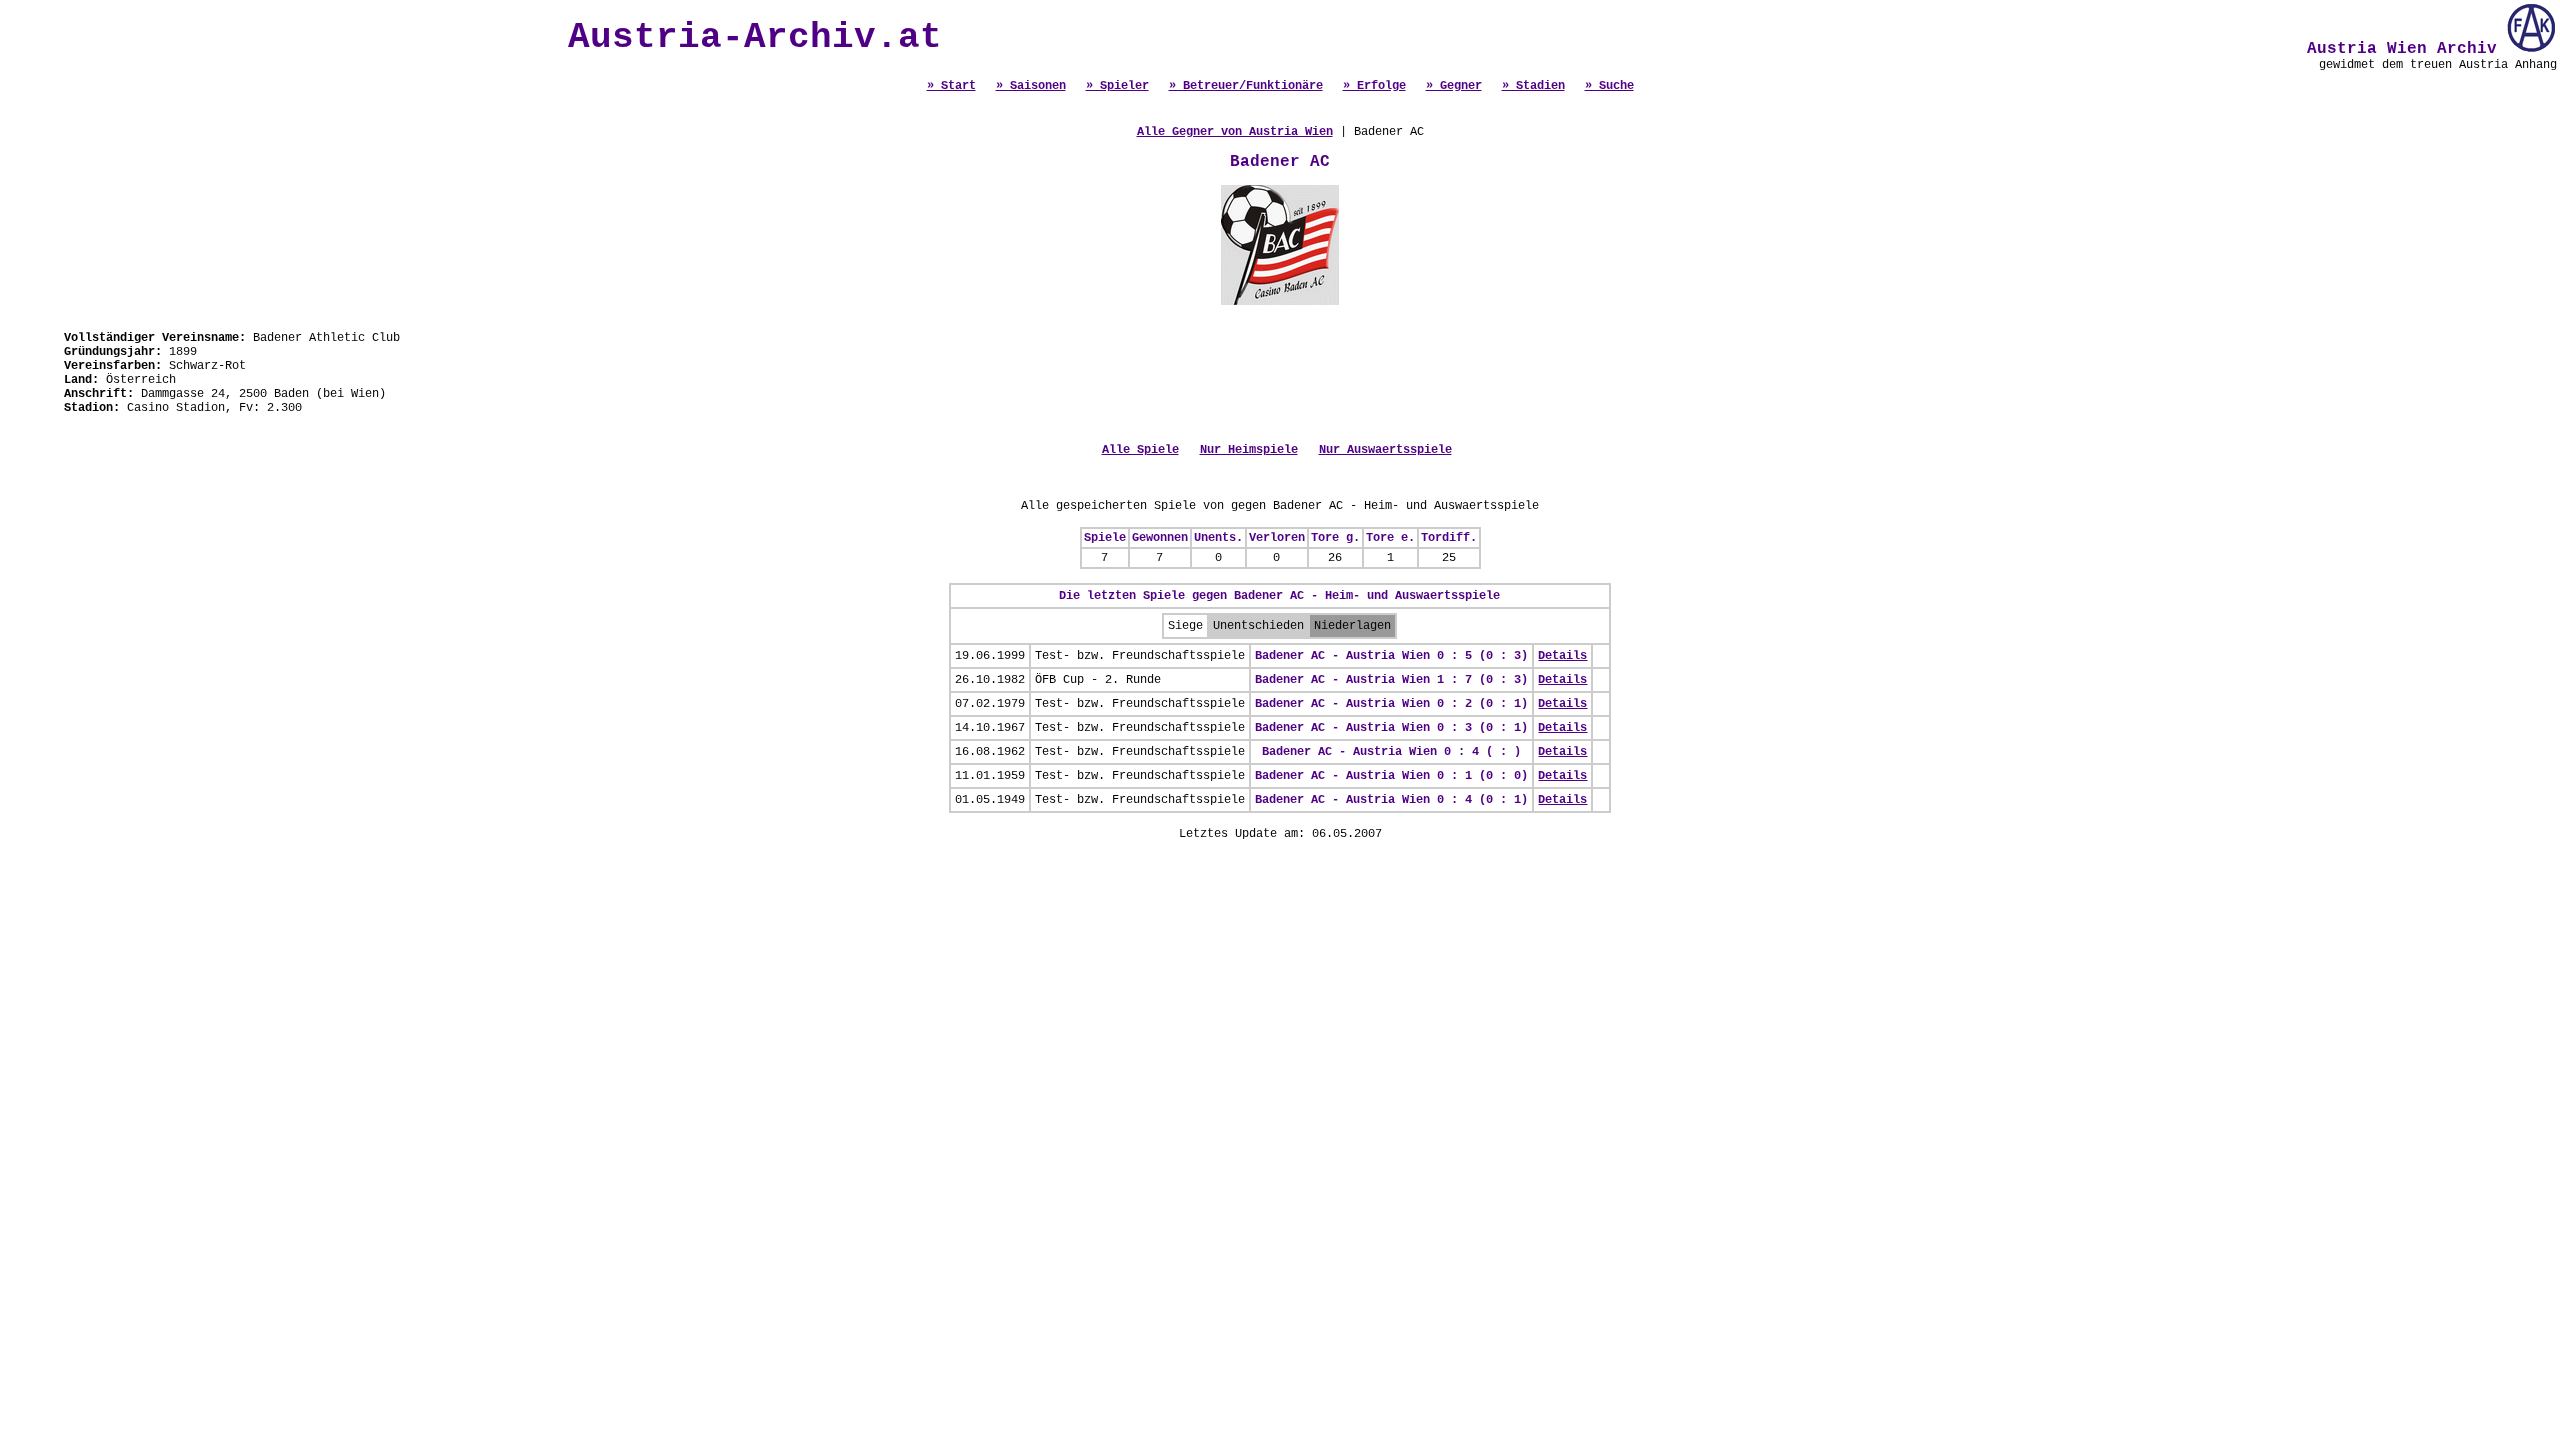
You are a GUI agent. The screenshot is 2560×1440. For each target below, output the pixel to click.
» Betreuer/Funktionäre (1246, 86)
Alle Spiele (1140, 450)
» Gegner (1454, 86)
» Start (951, 86)
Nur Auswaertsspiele (1385, 450)
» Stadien (1533, 86)
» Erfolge (1374, 86)
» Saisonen (1031, 86)
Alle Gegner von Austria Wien (1235, 132)
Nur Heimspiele (1249, 450)
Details (1562, 656)
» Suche (1609, 86)
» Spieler (1117, 86)
